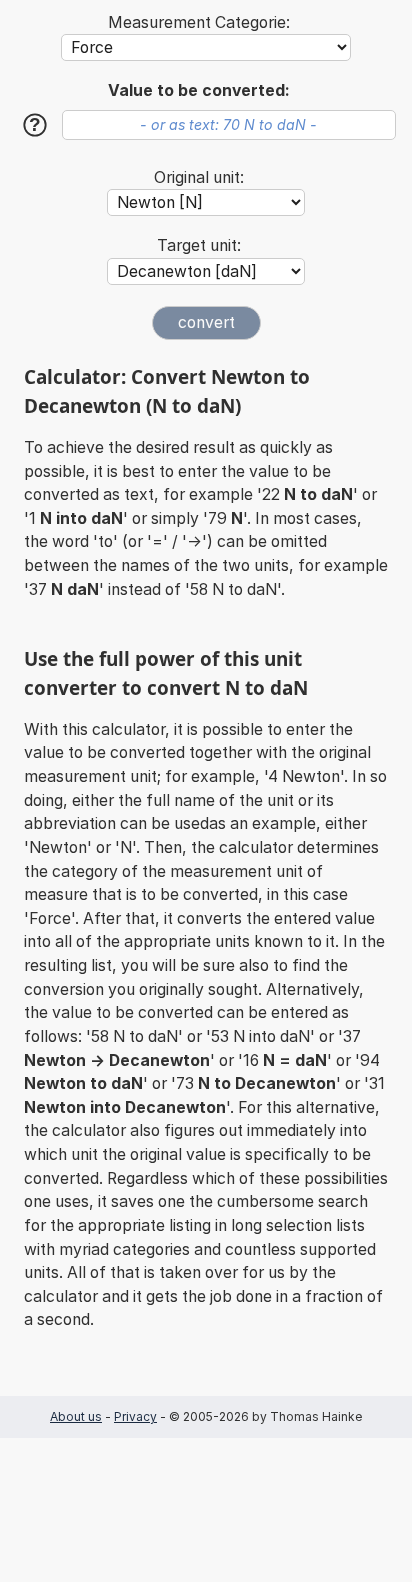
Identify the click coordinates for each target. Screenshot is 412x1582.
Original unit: (199, 177)
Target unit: (199, 245)
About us (76, 1416)
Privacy (135, 1416)
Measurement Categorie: (199, 22)
